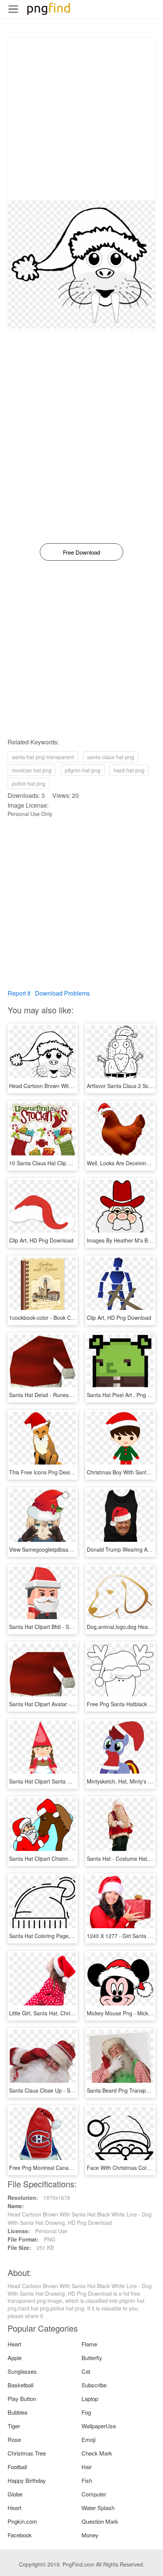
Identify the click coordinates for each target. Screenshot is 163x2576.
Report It (19, 993)
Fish (87, 2480)
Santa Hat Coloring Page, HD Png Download (62, 1936)
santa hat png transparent (43, 757)
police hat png (29, 783)
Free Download (81, 552)
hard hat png (129, 770)
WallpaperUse (99, 2426)
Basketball (20, 2385)
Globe (15, 2494)
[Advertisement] (81, 119)
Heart (14, 2344)
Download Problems (62, 993)
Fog (86, 2412)
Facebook (20, 2535)
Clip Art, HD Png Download (41, 1240)
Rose (14, 2439)
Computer (94, 2494)
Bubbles (18, 2412)
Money (90, 2535)
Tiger (14, 2426)
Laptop (90, 2399)
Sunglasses (22, 2371)
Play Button (22, 2399)
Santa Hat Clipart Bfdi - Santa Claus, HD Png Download (75, 1627)
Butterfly (92, 2358)
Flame (89, 2344)
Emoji (89, 2439)
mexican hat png (32, 770)
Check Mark (97, 2453)
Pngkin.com (22, 2521)
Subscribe (94, 2385)
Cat (86, 2371)
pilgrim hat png (83, 770)
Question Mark (100, 2521)
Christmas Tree (27, 2453)
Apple (15, 2358)
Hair (87, 2467)
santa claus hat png (111, 757)
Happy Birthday (27, 2480)
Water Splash (98, 2508)
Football (17, 2467)
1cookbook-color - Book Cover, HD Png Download (69, 1318)
